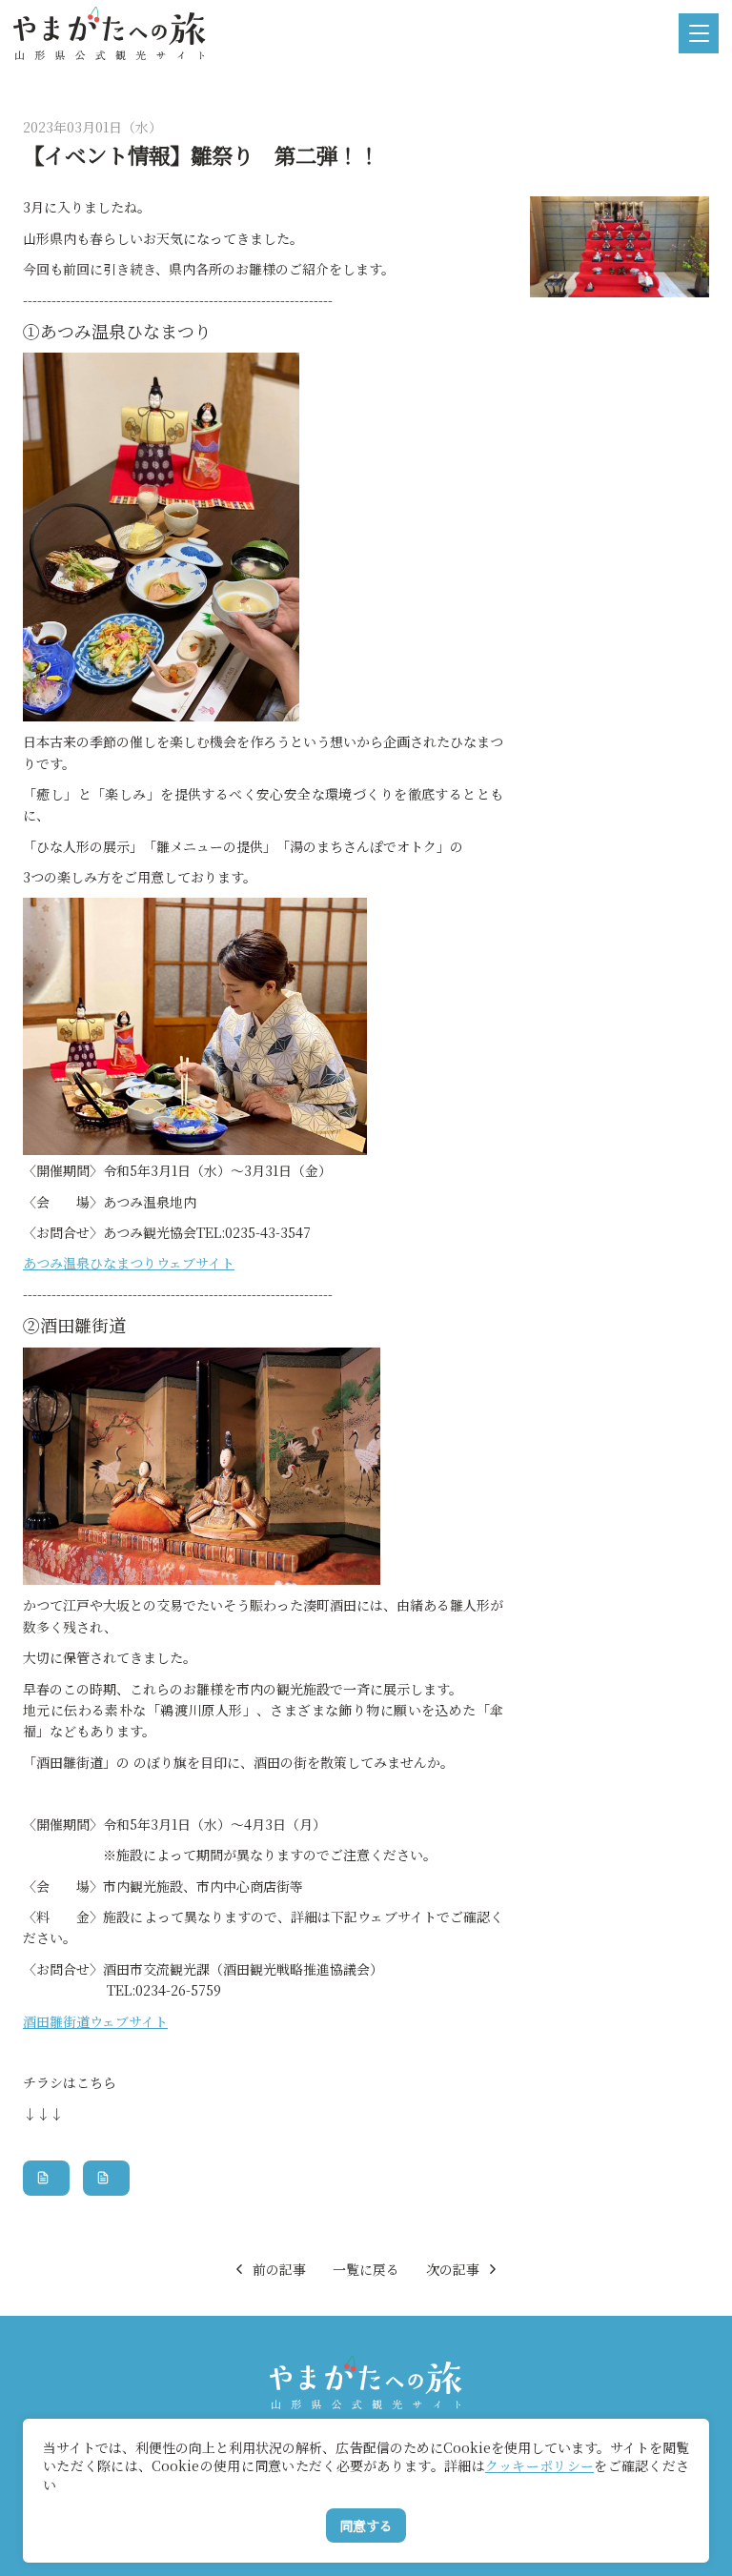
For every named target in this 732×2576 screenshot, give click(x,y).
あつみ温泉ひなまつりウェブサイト (129, 1263)
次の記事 (453, 2269)
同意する (366, 2525)
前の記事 (279, 2269)
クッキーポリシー (539, 2465)
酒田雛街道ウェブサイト (95, 2021)
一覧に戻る (366, 2269)
